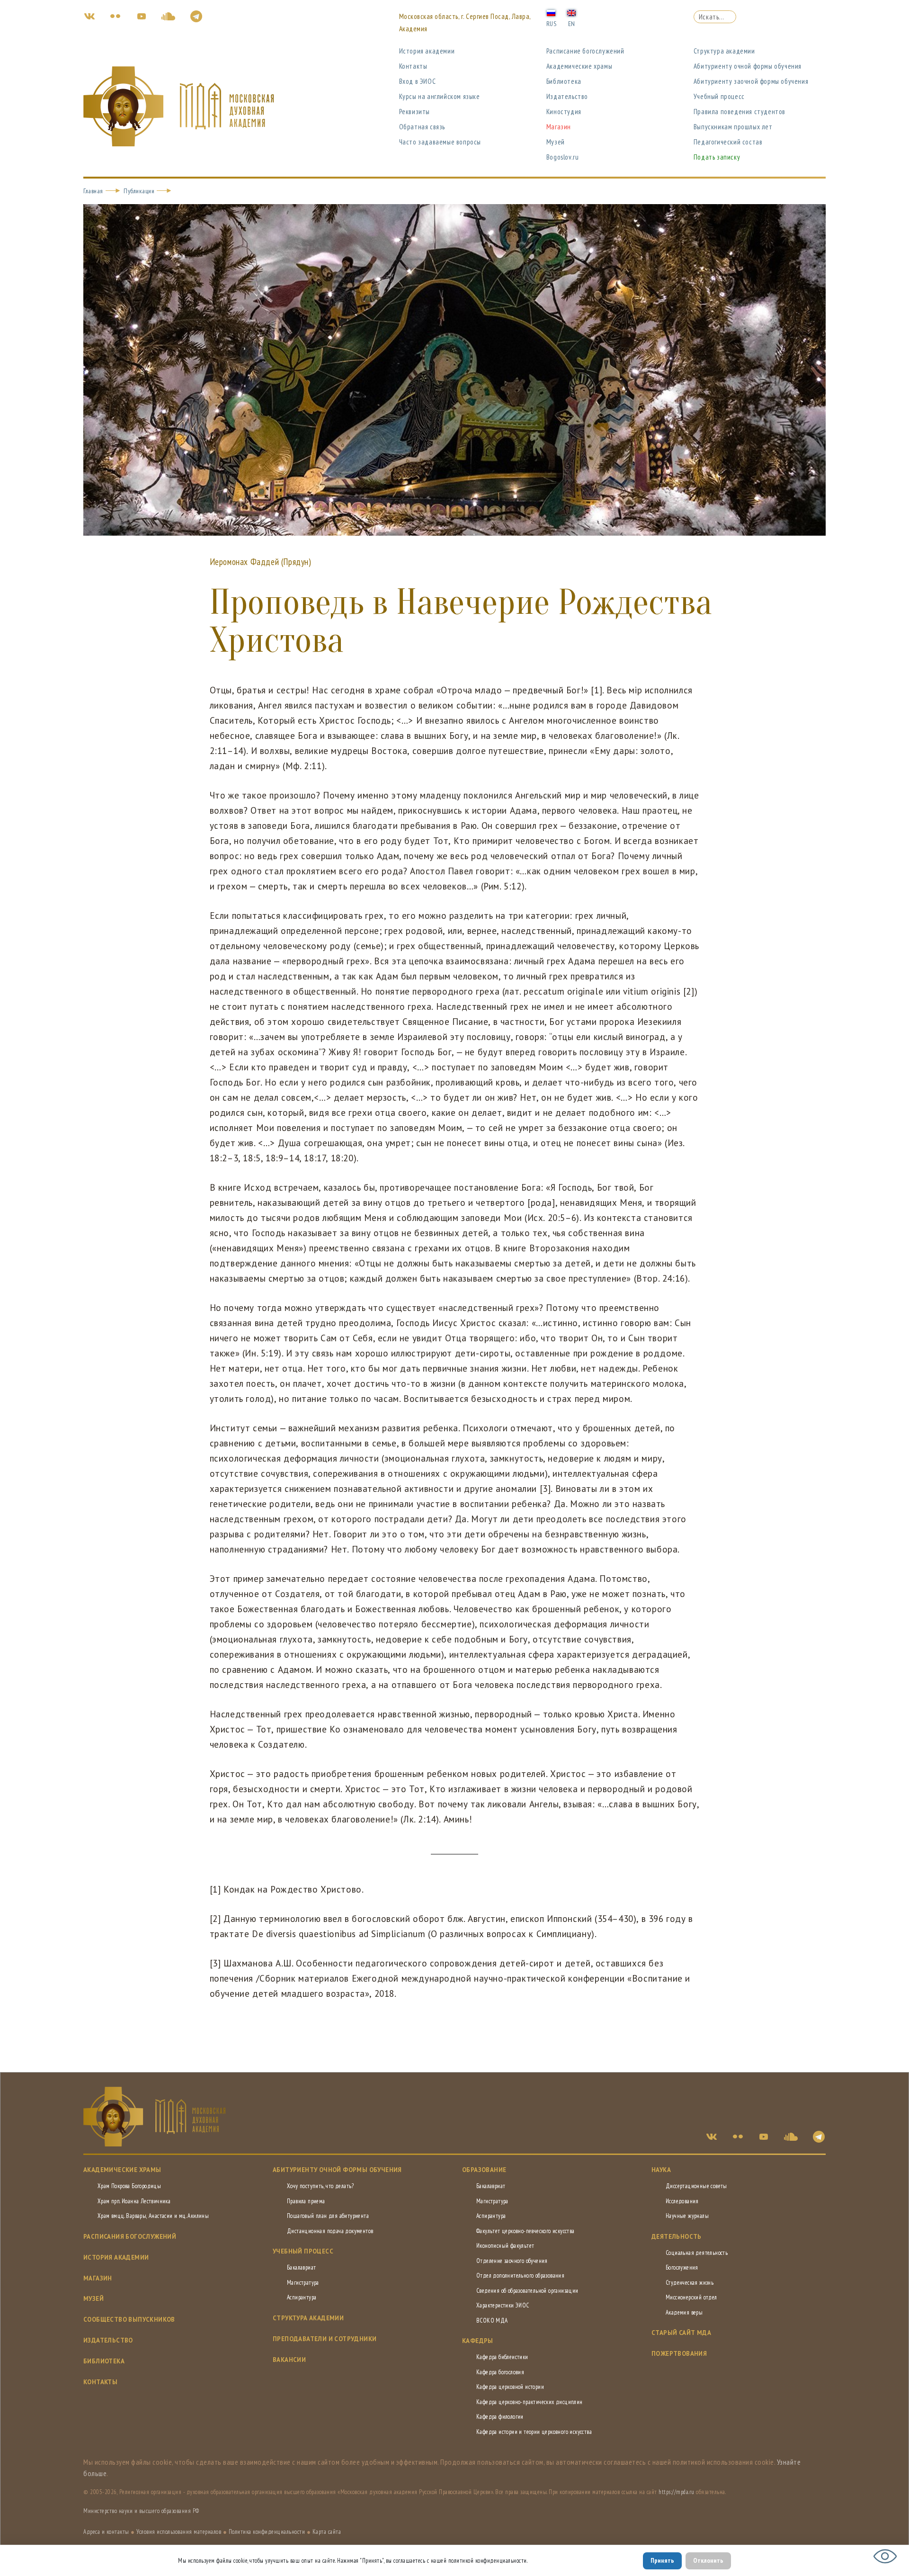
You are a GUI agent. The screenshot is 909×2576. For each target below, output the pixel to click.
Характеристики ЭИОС (503, 2305)
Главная (93, 191)
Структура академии (724, 51)
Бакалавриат (301, 2267)
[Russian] (551, 12)
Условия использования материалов (179, 2532)
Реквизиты (414, 112)
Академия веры (684, 2312)
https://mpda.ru (677, 2492)
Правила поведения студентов (740, 112)
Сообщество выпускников (129, 2320)
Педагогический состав (728, 142)
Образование (484, 2170)
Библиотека (564, 81)
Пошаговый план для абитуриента (328, 2216)
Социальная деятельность (697, 2253)
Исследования (682, 2201)
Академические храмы (579, 66)
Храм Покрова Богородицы (129, 2186)
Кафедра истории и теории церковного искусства (534, 2432)
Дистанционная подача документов (330, 2231)
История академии (427, 51)
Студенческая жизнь (690, 2283)
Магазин (559, 127)
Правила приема (306, 2201)
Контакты (413, 66)
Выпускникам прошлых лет (733, 127)
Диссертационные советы (696, 2186)
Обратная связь (422, 127)
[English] (571, 12)
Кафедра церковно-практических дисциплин (530, 2402)
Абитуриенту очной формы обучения (748, 66)
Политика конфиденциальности (267, 2532)
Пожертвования (679, 2354)
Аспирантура (302, 2297)
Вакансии (289, 2360)
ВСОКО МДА (492, 2320)
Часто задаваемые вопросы (440, 142)
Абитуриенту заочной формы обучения (751, 81)
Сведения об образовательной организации (527, 2291)
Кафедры (478, 2341)
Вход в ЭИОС (418, 81)
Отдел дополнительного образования (520, 2275)
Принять (662, 2560)
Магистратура (303, 2283)
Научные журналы (687, 2216)
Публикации (139, 191)
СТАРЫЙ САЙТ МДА (681, 2333)
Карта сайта (327, 2532)
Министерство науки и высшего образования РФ (141, 2511)
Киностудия (564, 112)
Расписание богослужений (585, 51)
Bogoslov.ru (563, 157)
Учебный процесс (719, 96)
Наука (661, 2170)
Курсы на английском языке (440, 96)
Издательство (567, 96)
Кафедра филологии (500, 2417)
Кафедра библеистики (502, 2357)
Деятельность (677, 2237)
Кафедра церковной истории (510, 2387)
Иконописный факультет (505, 2246)
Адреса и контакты (106, 2532)
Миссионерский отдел (691, 2297)
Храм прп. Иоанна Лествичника (134, 2201)
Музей (556, 142)
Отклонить (708, 2560)
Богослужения (682, 2267)
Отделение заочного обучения (512, 2261)
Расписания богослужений (130, 2237)
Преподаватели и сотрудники (325, 2339)
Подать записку (717, 157)
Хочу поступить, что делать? (321, 2186)
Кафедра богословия (500, 2372)
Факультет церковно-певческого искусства (526, 2231)
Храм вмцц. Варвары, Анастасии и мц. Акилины (153, 2216)
